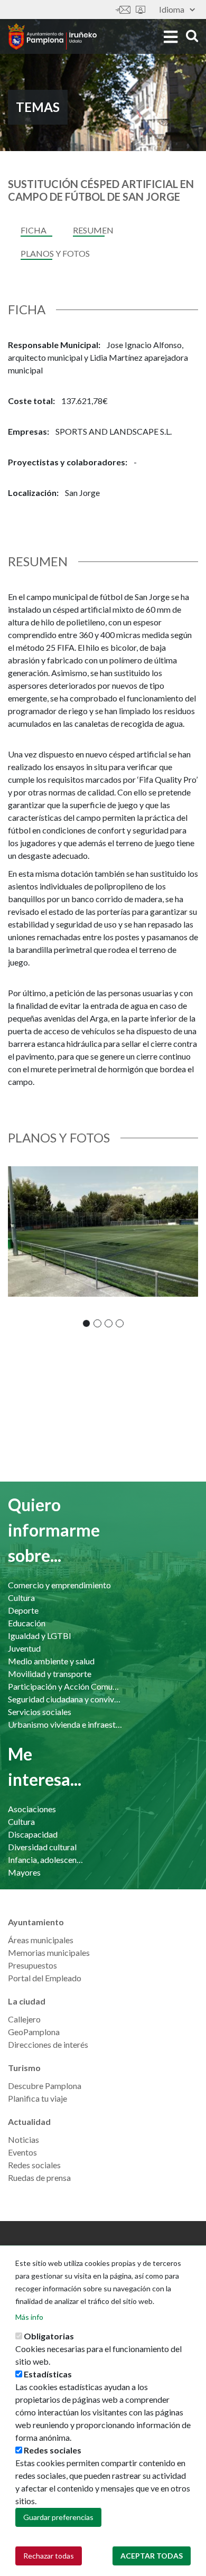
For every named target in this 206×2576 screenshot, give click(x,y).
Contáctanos (123, 10)
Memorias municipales (49, 1952)
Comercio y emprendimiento (59, 1585)
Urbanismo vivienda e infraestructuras (65, 1724)
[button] (86, 1323)
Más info (29, 2317)
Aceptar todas (152, 2556)
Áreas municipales (41, 1940)
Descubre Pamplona (45, 2086)
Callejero (24, 2019)
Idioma (172, 9)
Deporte (23, 1610)
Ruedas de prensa (39, 2177)
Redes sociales (34, 2165)
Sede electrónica (141, 10)
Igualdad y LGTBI (40, 1636)
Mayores (24, 1872)
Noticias (24, 2139)
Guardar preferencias (58, 2517)
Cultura (21, 1598)
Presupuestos (32, 1965)
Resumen (93, 230)
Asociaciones (32, 1809)
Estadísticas (48, 2374)
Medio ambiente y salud (51, 1661)
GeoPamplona (34, 2032)
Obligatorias (49, 2336)
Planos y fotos (55, 253)
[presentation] (16, 1247)
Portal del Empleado (45, 1978)
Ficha (34, 230)
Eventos (22, 2152)
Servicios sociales (40, 1712)
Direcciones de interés (48, 2044)
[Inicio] (52, 36)
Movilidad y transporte (50, 1674)
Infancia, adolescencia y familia (46, 1860)
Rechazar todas (49, 2556)
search (190, 36)
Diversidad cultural (42, 1847)
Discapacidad (33, 1834)
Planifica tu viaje (38, 2098)
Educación (27, 1623)
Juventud (24, 1648)
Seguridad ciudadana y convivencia (65, 1699)
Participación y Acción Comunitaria (65, 1686)
